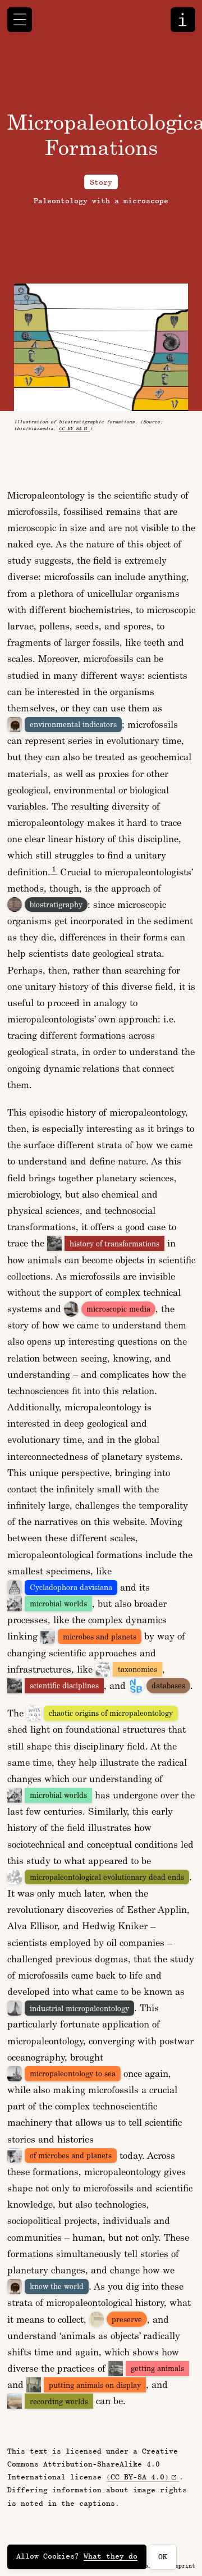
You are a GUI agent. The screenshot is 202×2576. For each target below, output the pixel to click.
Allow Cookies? (77, 2556)
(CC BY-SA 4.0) (137, 2477)
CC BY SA (70, 428)
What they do (111, 2556)
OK (163, 2556)
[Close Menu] (20, 20)
